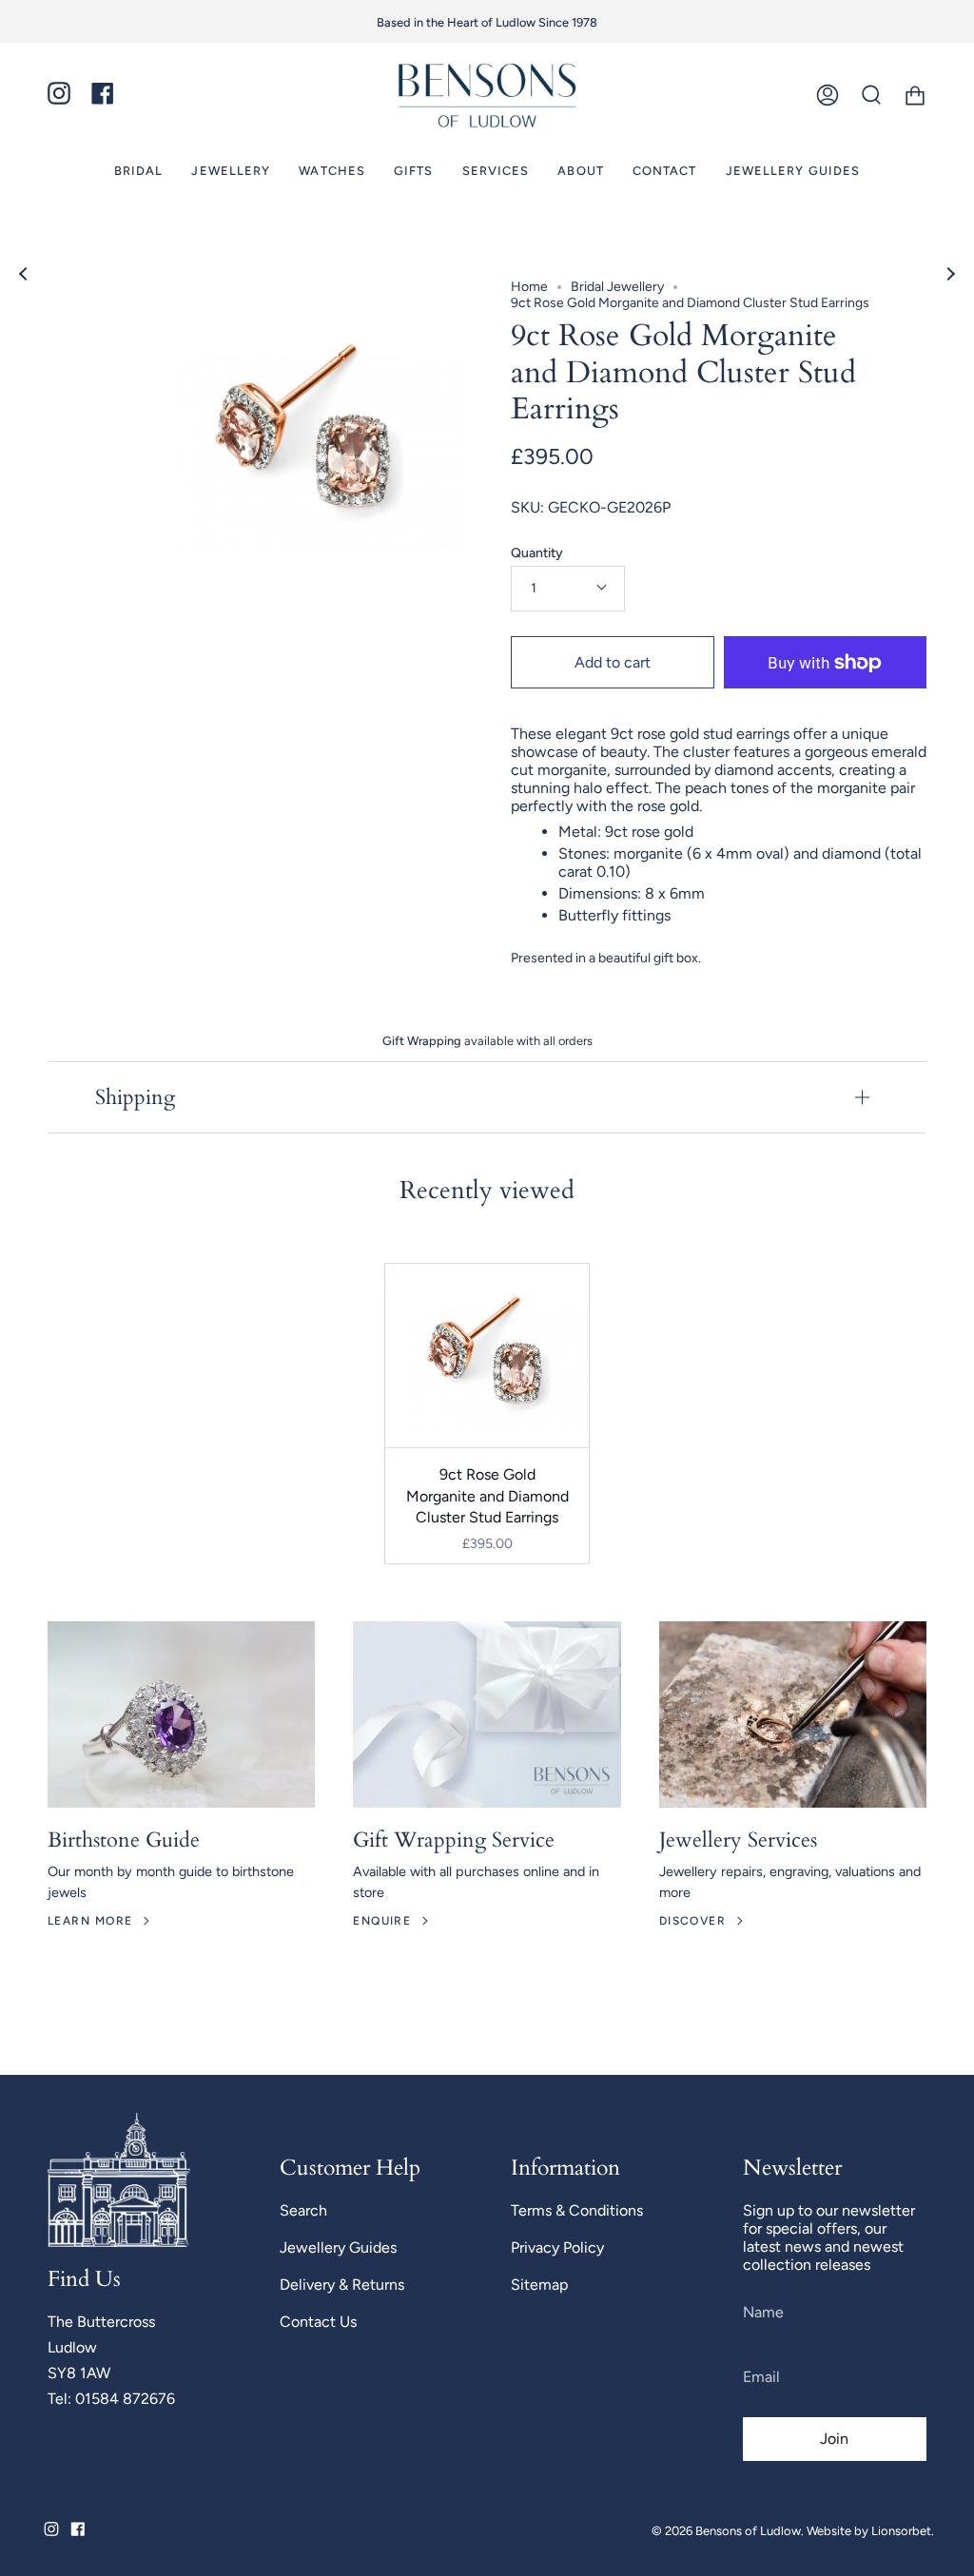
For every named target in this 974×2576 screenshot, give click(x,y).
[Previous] (24, 274)
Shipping (135, 1097)
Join (834, 2439)
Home (529, 287)
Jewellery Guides (338, 2247)
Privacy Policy (557, 2247)
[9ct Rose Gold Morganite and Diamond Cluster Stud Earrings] (487, 1356)
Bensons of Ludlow (748, 2531)
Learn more (90, 1921)
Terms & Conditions (577, 2210)
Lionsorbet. (903, 2531)
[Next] (950, 274)
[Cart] (915, 96)
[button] (139, 171)
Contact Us (318, 2322)
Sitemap (539, 2285)
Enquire (382, 1921)
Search (303, 2210)
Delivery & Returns (342, 2285)
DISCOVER (693, 1921)
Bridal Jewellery (617, 287)
